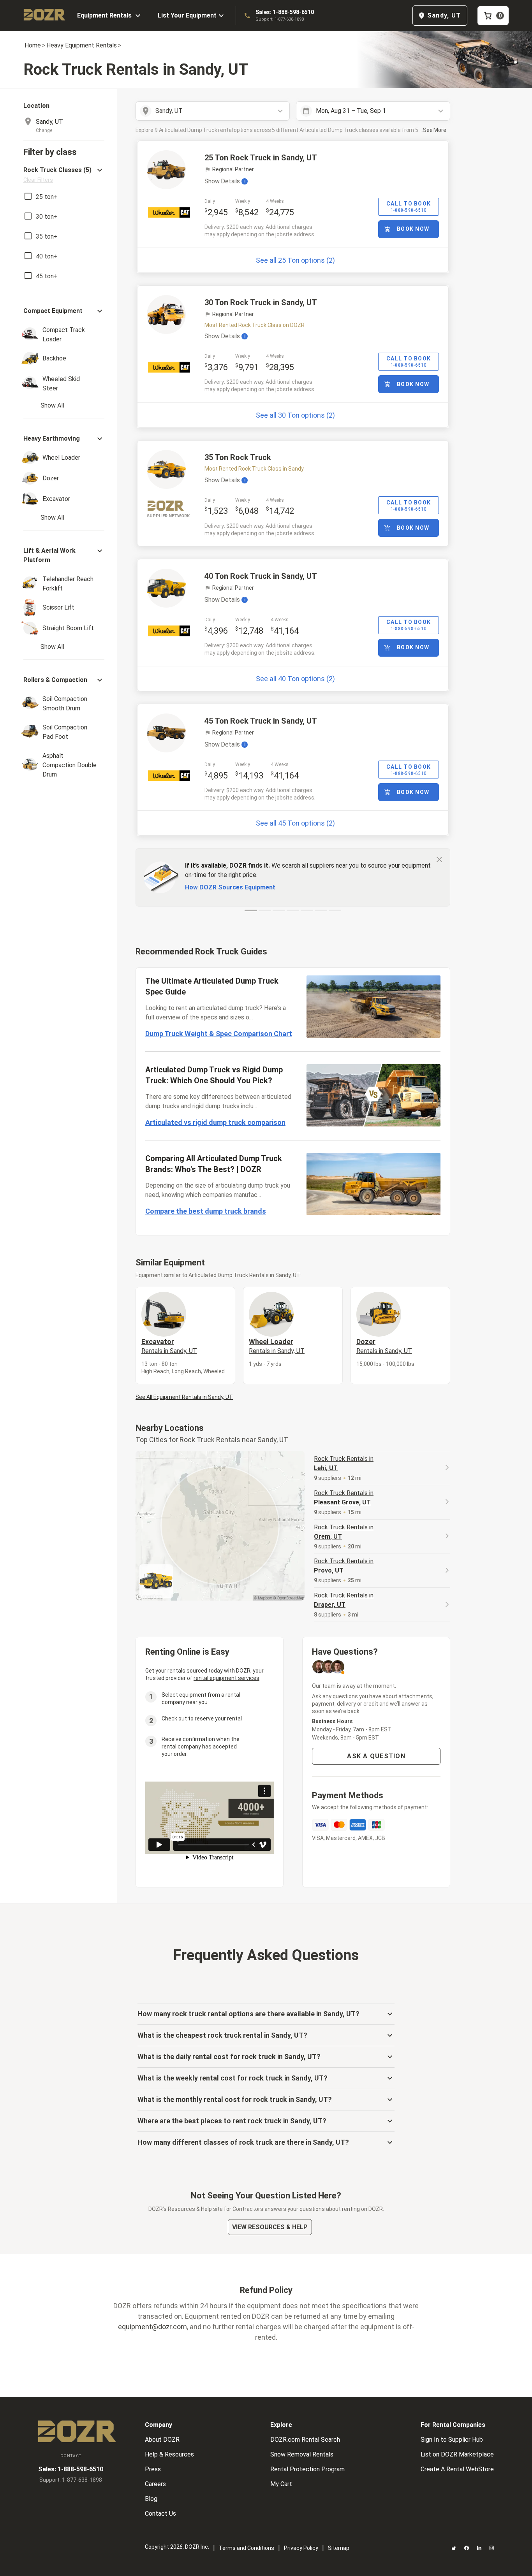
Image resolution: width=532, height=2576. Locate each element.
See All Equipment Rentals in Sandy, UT (184, 1397)
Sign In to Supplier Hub (452, 2440)
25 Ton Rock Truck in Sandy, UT (261, 158)
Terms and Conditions (247, 2548)
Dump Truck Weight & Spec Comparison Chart (219, 1034)
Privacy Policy (301, 2548)
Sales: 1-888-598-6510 (285, 12)
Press (153, 2469)
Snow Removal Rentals (302, 2454)
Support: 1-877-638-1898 (280, 19)
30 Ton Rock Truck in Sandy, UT (261, 302)
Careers (155, 2484)
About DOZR (162, 2440)
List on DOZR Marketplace (457, 2454)
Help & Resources (169, 2454)
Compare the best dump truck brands (206, 1211)
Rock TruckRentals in (344, 1463)
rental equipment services (226, 1678)
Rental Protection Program (307, 2469)
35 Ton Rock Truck (238, 457)
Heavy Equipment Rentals (82, 45)
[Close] (439, 859)
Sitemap (339, 2548)
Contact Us (160, 2514)
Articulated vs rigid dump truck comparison (215, 1122)
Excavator (169, 1346)
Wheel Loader (277, 1346)
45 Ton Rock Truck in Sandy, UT (261, 721)
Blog (151, 2499)
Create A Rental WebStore (457, 2469)
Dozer (384, 1346)
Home (33, 45)
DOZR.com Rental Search (305, 2440)
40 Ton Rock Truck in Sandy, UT (261, 576)
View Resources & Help (270, 2227)
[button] (64, 175)
